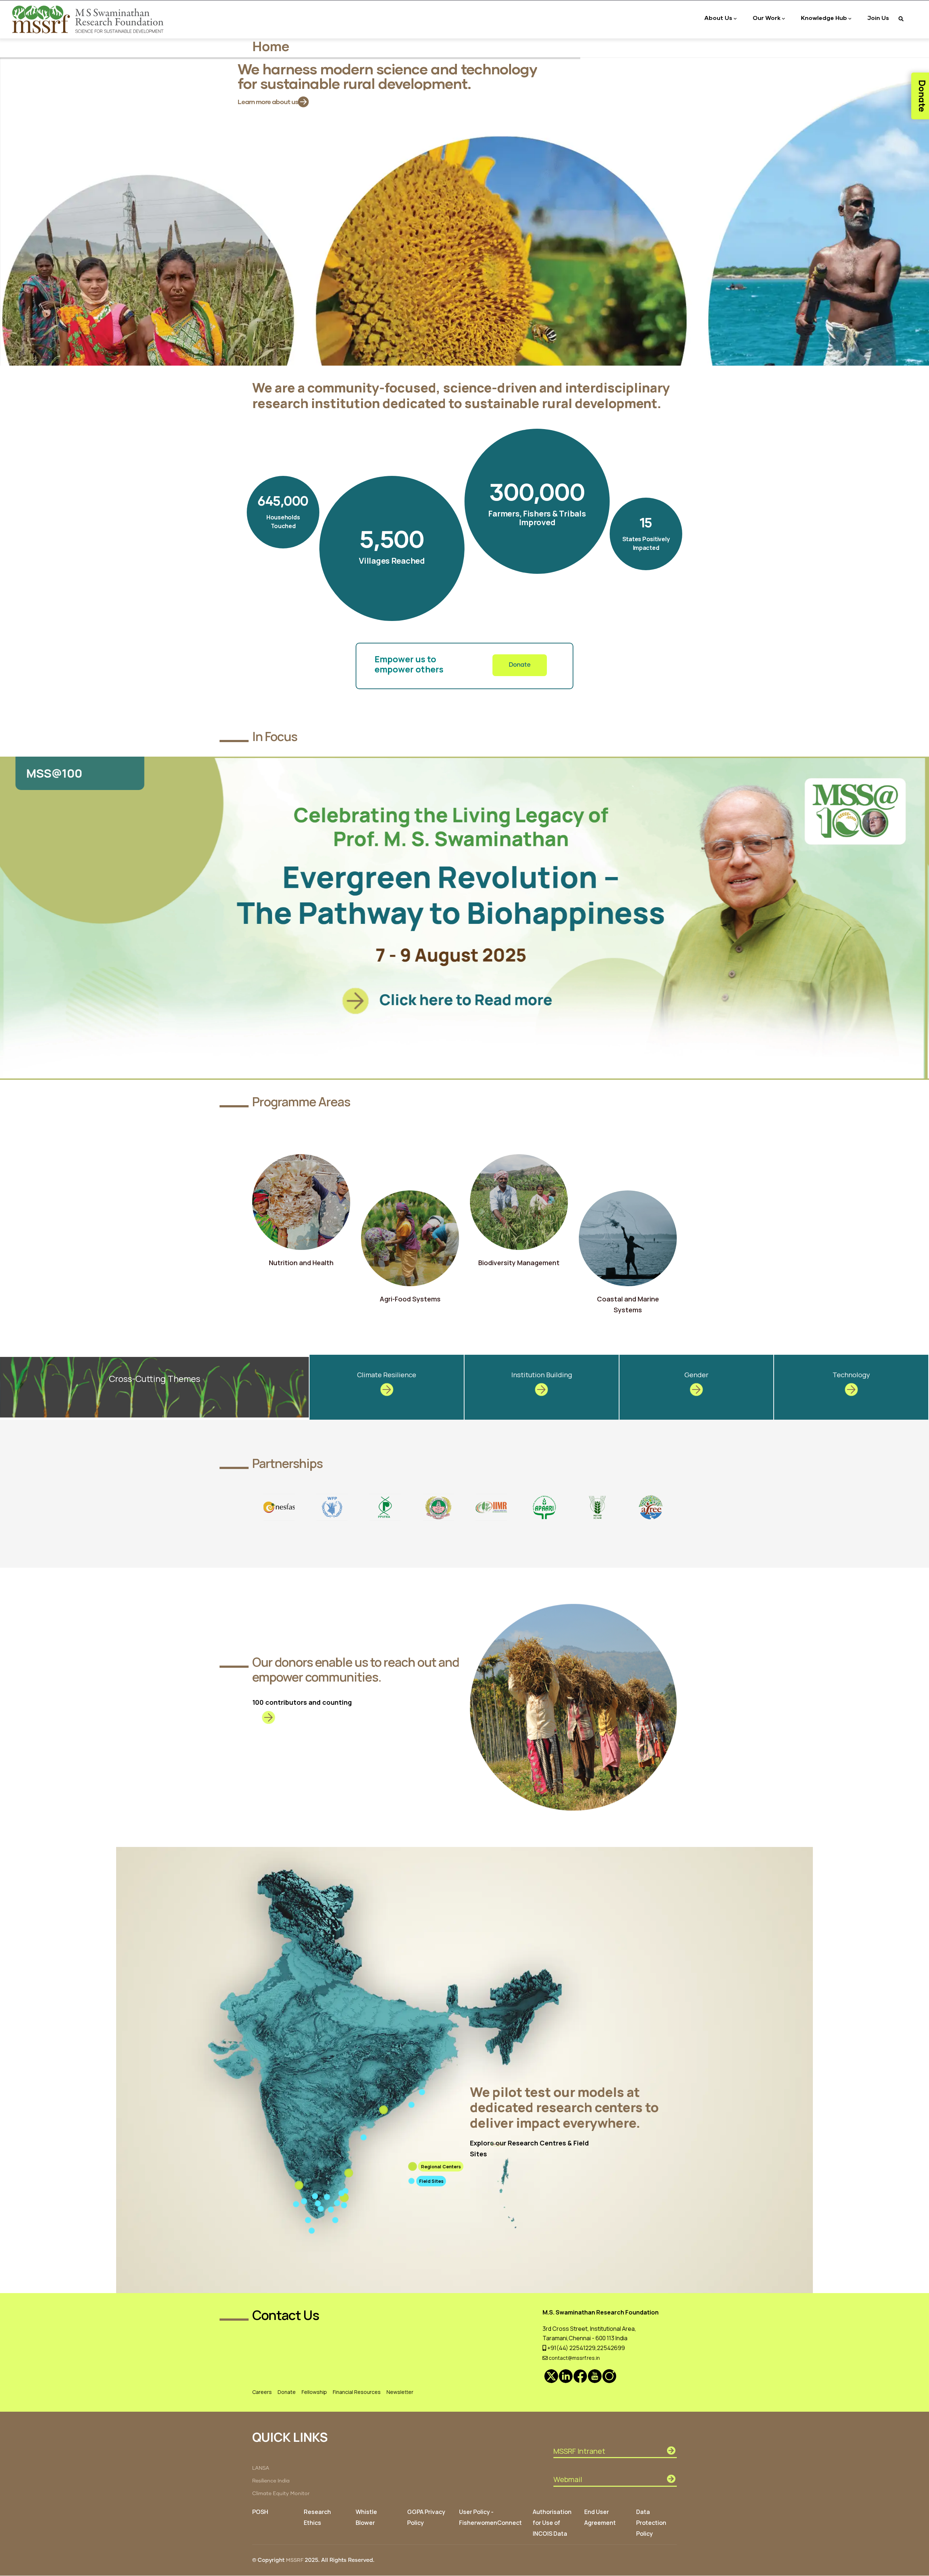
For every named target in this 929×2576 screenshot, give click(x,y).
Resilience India (271, 2481)
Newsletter (400, 2392)
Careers (262, 2392)
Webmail (568, 2479)
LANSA (261, 2468)
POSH (260, 2512)
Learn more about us (268, 102)
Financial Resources (357, 2392)
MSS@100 (826, 773)
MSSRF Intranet (579, 2451)
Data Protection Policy (651, 2523)
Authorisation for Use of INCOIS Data (552, 2523)
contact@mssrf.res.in (574, 2358)
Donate (520, 665)
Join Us (878, 18)
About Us (718, 18)
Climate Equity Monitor (281, 2494)
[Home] (89, 19)
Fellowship (314, 2392)
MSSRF (295, 2560)
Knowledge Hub (824, 18)
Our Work (767, 18)
